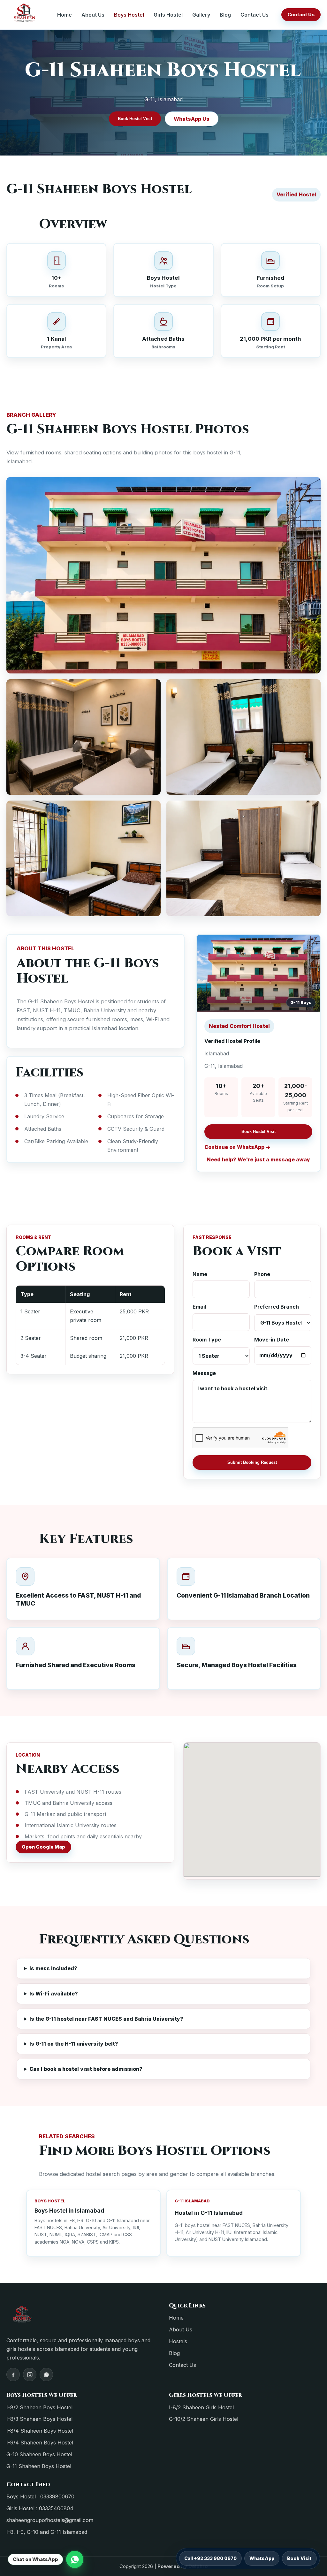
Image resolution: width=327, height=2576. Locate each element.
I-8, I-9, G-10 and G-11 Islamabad (47, 2532)
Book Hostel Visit (135, 119)
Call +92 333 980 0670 (210, 2558)
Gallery (201, 15)
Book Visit (299, 2558)
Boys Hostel (129, 15)
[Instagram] (30, 2375)
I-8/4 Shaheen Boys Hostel (40, 2431)
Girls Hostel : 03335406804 (40, 2508)
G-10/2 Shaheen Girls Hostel (204, 2419)
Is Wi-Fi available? (54, 1994)
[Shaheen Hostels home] (25, 15)
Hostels (178, 2341)
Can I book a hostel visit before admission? (86, 2069)
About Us (93, 15)
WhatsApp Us (192, 119)
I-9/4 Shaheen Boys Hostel (40, 2443)
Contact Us (255, 15)
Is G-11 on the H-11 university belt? (74, 2044)
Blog (225, 15)
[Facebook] (13, 2375)
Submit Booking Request (252, 1462)
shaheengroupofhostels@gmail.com (50, 2520)
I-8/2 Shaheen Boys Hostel (39, 2407)
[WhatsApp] (46, 2375)
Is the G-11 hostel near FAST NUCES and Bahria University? (106, 2019)
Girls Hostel (168, 15)
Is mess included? (53, 1968)
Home (65, 15)
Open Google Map (43, 1847)
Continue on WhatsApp (234, 1147)
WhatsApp (262, 2558)
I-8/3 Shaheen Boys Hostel (39, 2419)
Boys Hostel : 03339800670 (40, 2496)
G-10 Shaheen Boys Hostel (39, 2454)
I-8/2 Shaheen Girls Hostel (201, 2407)
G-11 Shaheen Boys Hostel (39, 2466)
